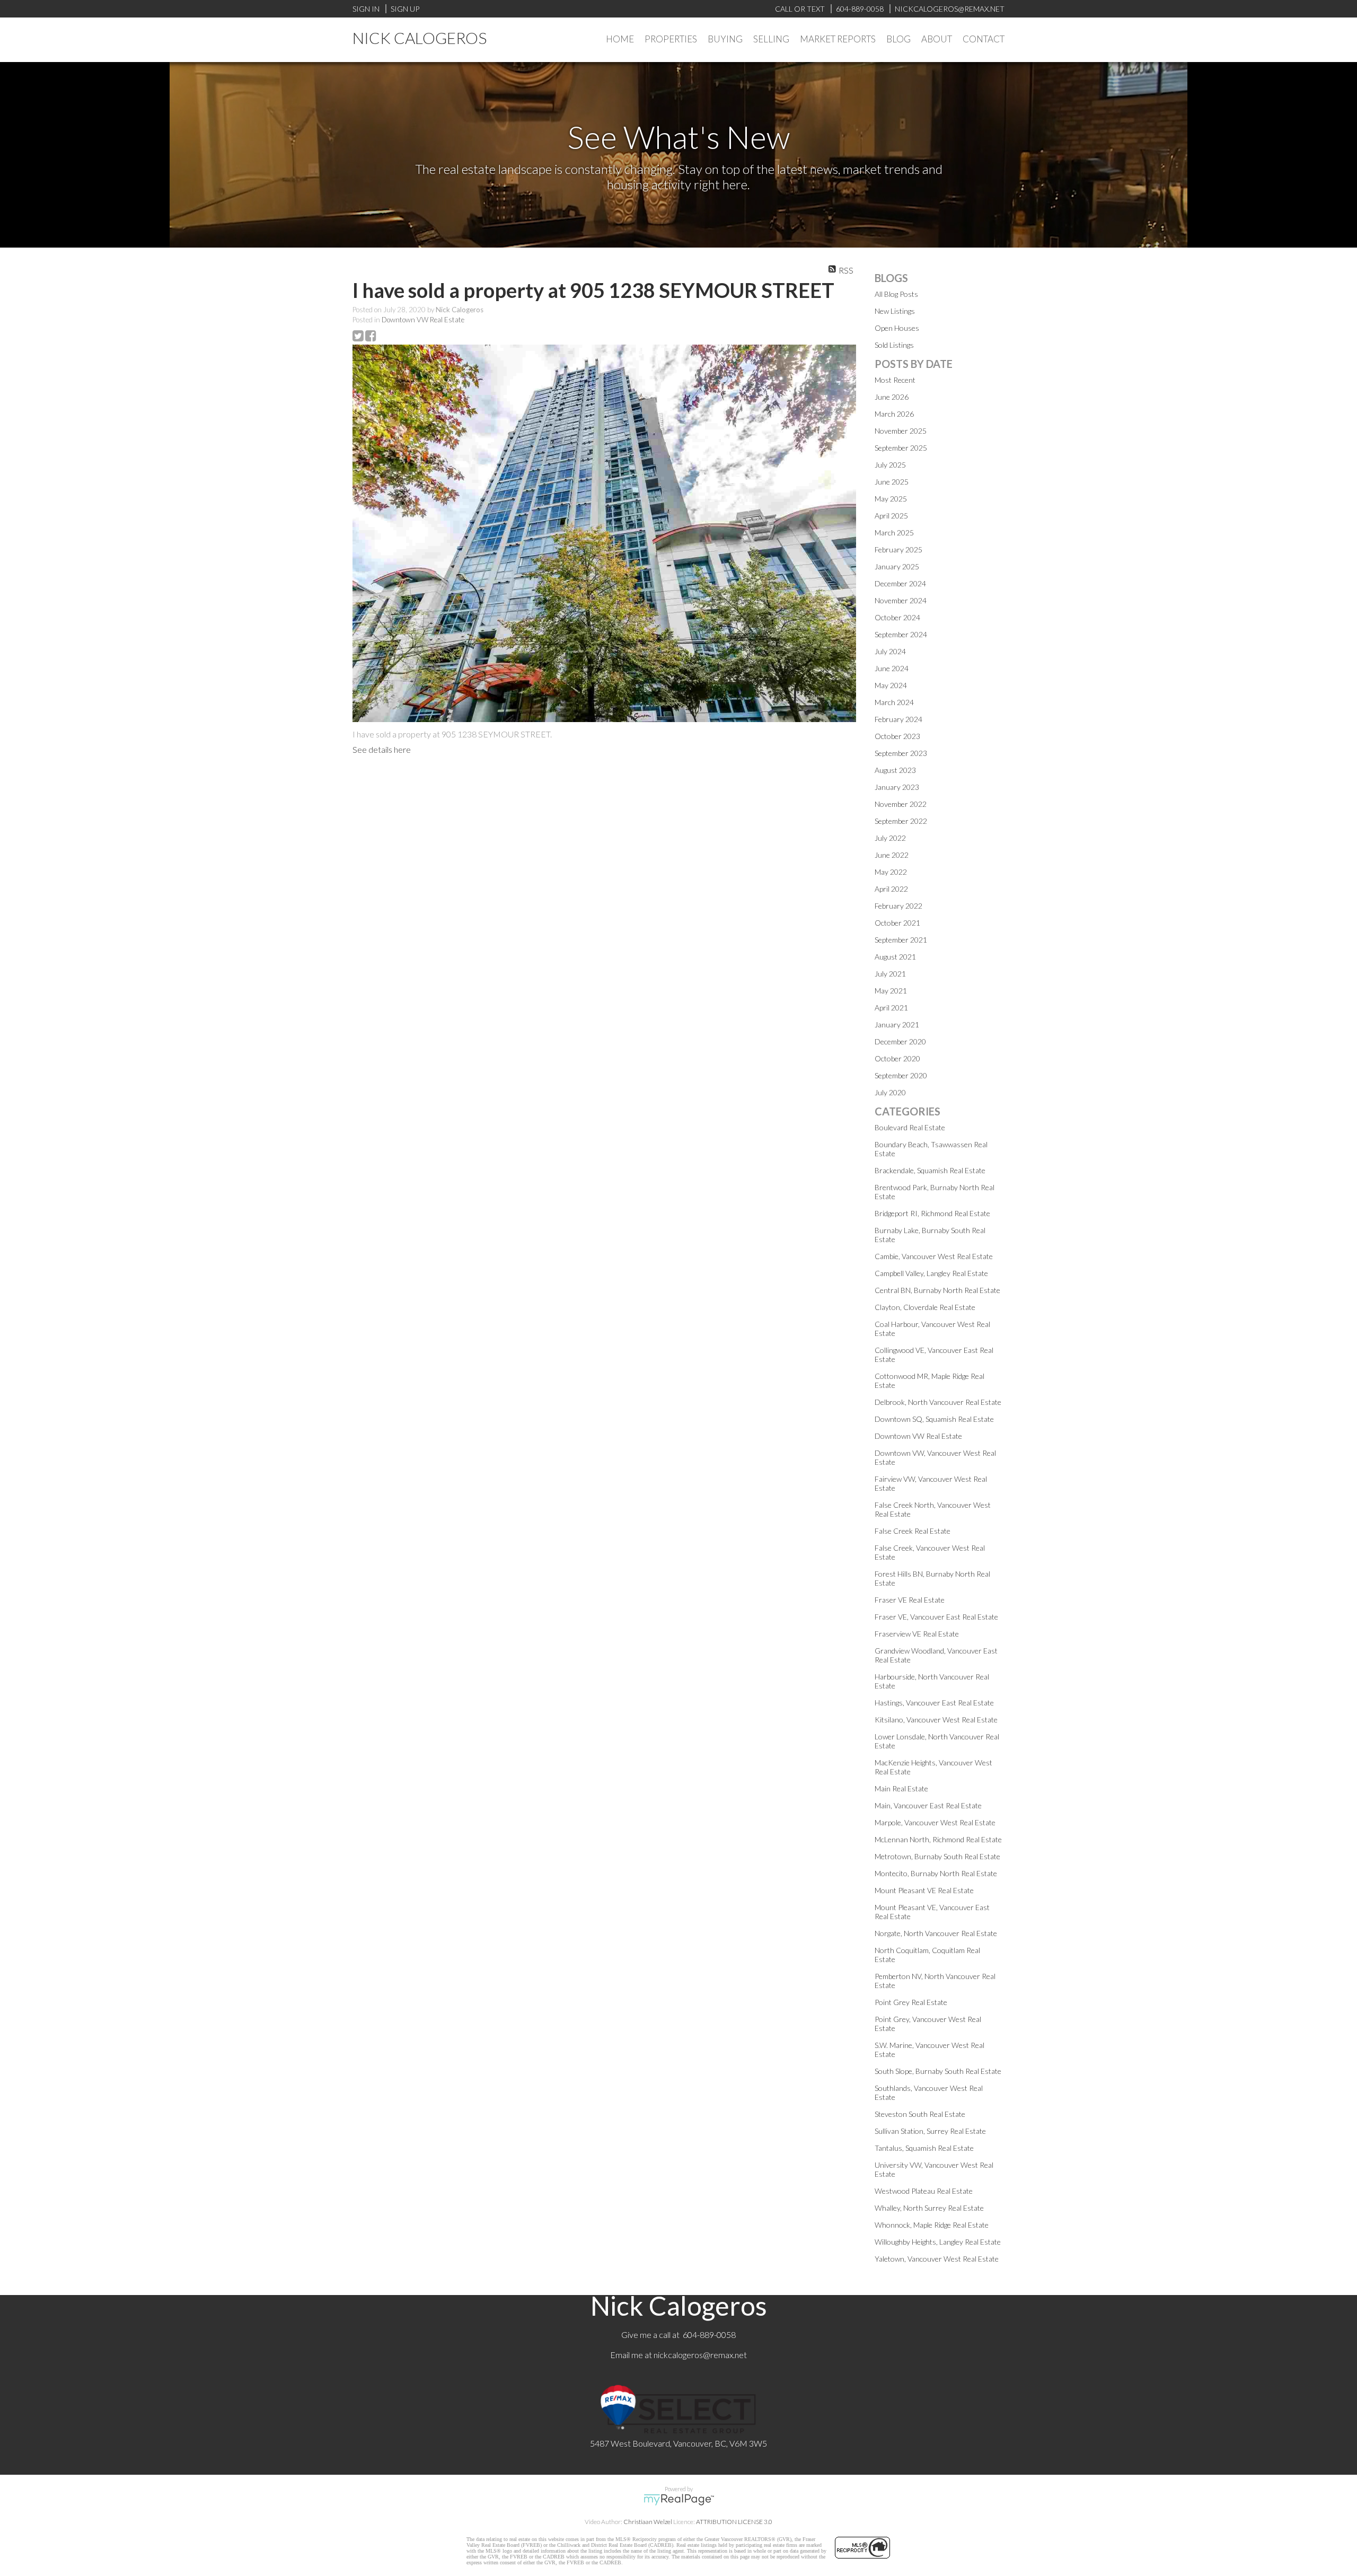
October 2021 (897, 923)
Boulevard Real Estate (910, 1127)
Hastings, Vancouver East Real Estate (934, 1703)
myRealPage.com (679, 2500)
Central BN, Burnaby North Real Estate (937, 1290)
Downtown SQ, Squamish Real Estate (934, 1419)
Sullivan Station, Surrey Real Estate (930, 2131)
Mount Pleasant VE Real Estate (924, 1890)
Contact (984, 39)
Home (620, 39)
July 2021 (890, 974)
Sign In (366, 9)
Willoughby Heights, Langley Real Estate (938, 2242)
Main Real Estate (901, 1788)
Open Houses (897, 328)
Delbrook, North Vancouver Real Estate (938, 1402)
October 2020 (897, 1058)
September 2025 (901, 448)
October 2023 (897, 736)
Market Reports (838, 39)
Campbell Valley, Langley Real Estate (931, 1273)
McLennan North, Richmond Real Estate (938, 1839)
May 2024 (891, 685)
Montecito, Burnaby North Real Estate (936, 1873)
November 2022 (901, 804)
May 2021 (891, 991)
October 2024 (897, 617)
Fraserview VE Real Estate (917, 1634)
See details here (382, 749)
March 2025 (894, 533)
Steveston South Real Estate (920, 2114)
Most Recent (895, 380)
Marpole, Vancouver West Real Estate (935, 1822)
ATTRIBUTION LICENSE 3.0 (734, 2522)
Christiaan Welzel (648, 2522)
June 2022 (892, 855)
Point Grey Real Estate (911, 2002)
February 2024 (898, 719)
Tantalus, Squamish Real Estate (924, 2148)
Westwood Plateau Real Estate (924, 2191)
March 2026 (894, 414)
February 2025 (898, 550)
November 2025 (901, 431)
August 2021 (895, 957)
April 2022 (891, 889)
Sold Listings (894, 345)
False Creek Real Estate (913, 1531)
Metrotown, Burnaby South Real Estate (937, 1856)
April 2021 (891, 1008)
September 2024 (901, 634)
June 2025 (892, 482)
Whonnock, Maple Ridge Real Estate (932, 2225)
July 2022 (890, 838)
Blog (898, 39)
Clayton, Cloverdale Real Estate (925, 1307)
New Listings (895, 311)
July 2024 (890, 651)
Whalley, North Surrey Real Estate (929, 2208)
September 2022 (901, 821)
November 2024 (901, 600)
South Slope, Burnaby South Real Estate (938, 2071)
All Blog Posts (896, 294)
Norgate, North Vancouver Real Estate (936, 1933)
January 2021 (897, 1025)
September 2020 (901, 1075)
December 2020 (900, 1041)
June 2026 (892, 397)
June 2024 (892, 668)
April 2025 (891, 516)
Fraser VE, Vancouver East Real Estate (936, 1617)
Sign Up (405, 9)
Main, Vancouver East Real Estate (928, 1805)
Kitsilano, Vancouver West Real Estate (936, 1720)
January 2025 (897, 566)
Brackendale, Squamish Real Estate (930, 1170)
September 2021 (901, 940)
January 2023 (897, 787)
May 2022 (891, 872)
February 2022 (898, 906)
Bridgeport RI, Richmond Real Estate (932, 1213)
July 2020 (890, 1092)
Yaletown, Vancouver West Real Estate (937, 2259)
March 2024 (894, 702)
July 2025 (890, 465)
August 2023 (895, 770)
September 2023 (901, 753)
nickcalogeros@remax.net (700, 2355)
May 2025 (891, 499)
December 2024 (900, 583)
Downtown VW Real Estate (423, 320)
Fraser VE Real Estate (910, 1600)
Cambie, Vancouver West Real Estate (934, 1256)
